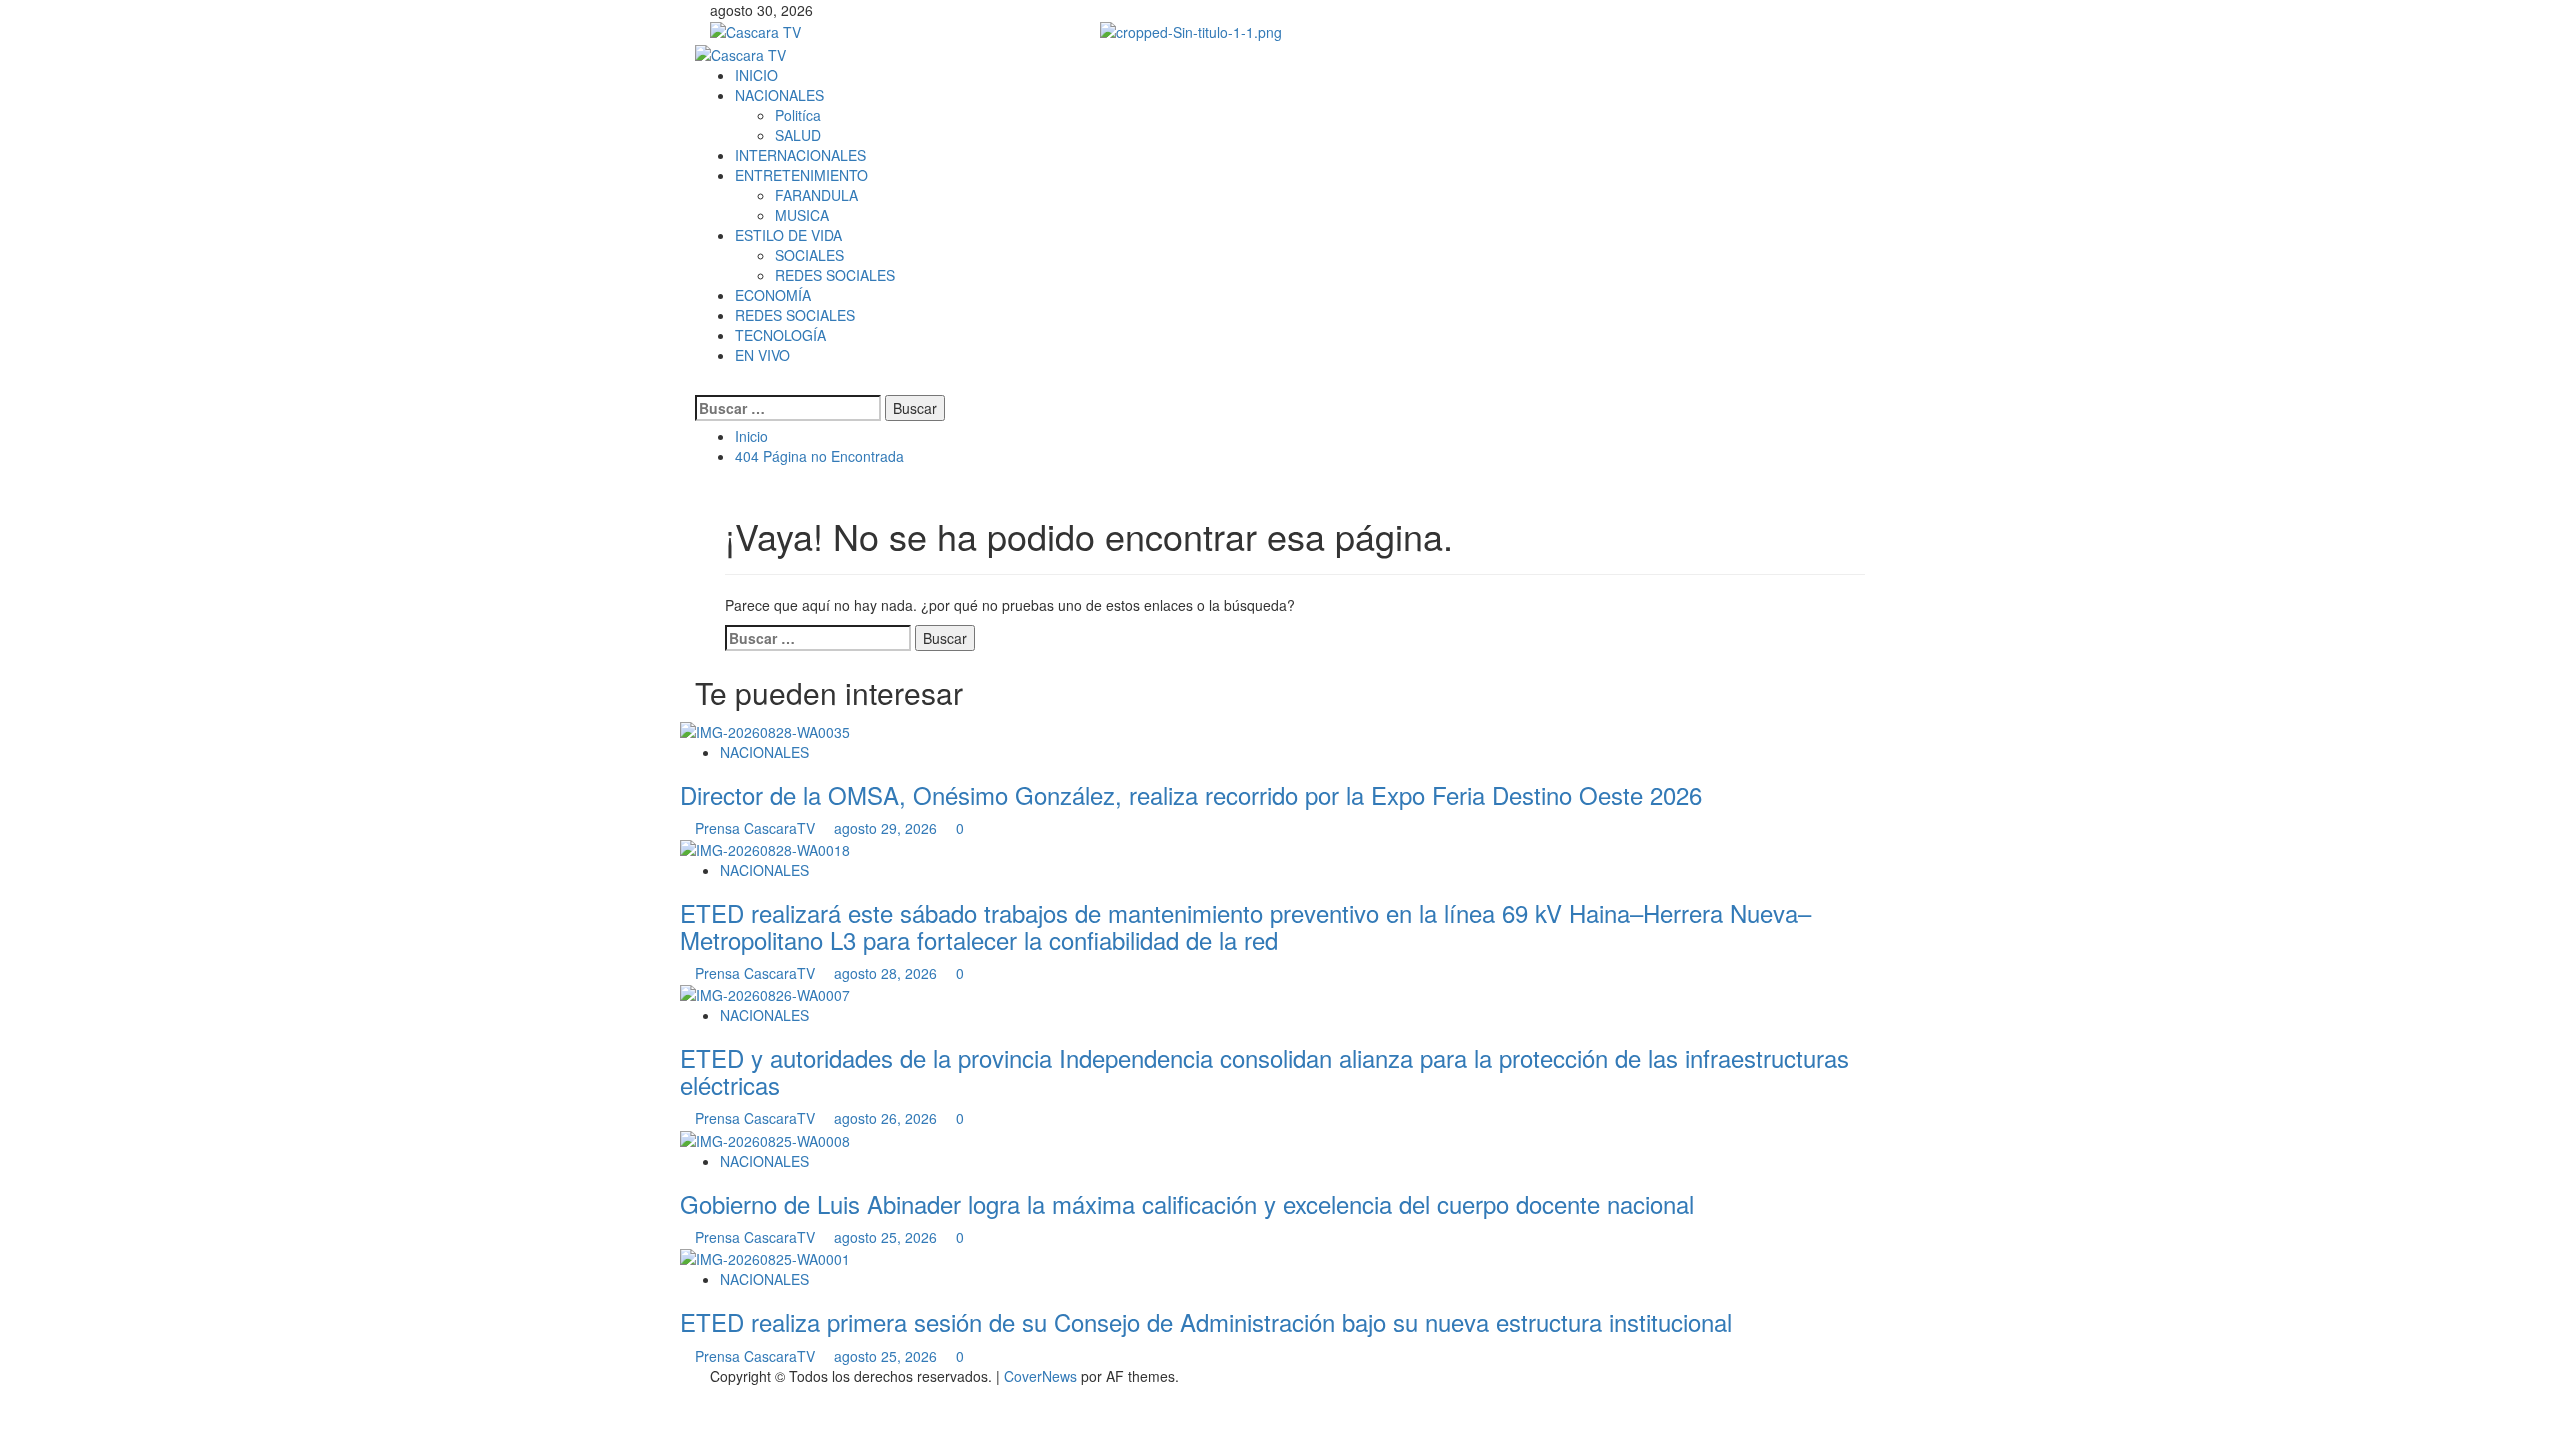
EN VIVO (762, 355)
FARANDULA (816, 195)
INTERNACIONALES (800, 155)
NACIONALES (779, 95)
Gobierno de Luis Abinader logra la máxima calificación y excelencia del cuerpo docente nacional (1187, 1203)
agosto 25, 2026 (887, 1237)
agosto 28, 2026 (887, 973)
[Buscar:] (788, 408)
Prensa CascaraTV (757, 828)
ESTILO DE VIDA (788, 235)
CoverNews (1040, 1376)
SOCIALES (809, 255)
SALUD (798, 135)
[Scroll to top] (5, 1396)
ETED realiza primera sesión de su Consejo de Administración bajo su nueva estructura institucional (1206, 1321)
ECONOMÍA (773, 295)
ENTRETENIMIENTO (801, 175)
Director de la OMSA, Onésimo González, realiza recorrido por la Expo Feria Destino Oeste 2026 (1191, 794)
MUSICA (802, 215)
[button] (700, 385)
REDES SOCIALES (835, 275)
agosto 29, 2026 (887, 828)
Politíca (798, 115)
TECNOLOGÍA (780, 335)
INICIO (756, 75)
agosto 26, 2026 (887, 1118)
